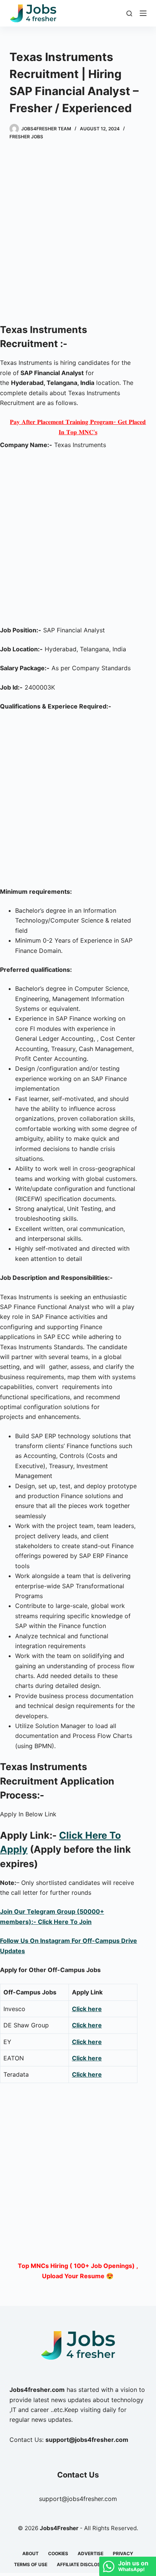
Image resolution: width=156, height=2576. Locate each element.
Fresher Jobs (26, 137)
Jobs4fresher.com (37, 2390)
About (30, 2553)
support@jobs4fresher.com (78, 2499)
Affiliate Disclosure (83, 2564)
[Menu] (143, 13)
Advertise (90, 2553)
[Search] (129, 13)
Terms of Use (31, 2564)
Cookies (58, 2553)
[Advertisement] (78, 233)
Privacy (123, 2553)
